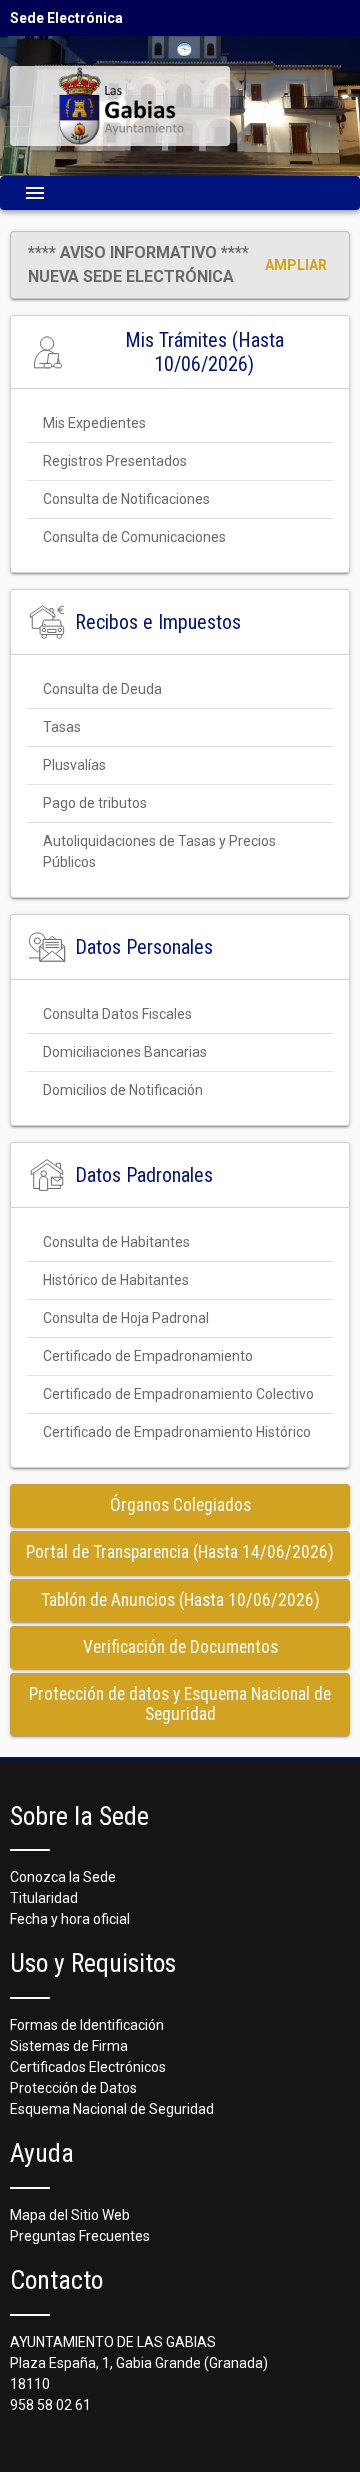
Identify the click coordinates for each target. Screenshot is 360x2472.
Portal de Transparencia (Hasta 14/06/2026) (180, 1552)
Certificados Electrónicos (88, 2067)
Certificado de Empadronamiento (148, 1356)
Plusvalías (74, 765)
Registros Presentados (115, 461)
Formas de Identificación (87, 2025)
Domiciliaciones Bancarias (125, 1052)
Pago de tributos (95, 803)
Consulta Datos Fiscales (117, 1014)
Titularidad (44, 1898)
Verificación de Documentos (180, 1647)
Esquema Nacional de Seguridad (112, 2109)
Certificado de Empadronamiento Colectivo (178, 1394)
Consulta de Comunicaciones (134, 537)
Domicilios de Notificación (123, 1090)
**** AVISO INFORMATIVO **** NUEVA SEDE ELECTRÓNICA (138, 264)
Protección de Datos (73, 2088)
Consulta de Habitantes (116, 1242)
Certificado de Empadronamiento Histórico (177, 1432)
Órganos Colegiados (180, 1505)
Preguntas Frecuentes (80, 2236)
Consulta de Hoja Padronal (126, 1318)
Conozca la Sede (63, 1877)
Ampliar (296, 265)
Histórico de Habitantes (116, 1280)
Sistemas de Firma (69, 2046)
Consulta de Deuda (102, 689)
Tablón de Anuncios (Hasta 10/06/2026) (180, 1600)
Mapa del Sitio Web (70, 2215)
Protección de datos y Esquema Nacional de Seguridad (180, 1703)
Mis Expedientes (94, 423)
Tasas (62, 727)
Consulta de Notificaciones (126, 499)
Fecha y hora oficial (70, 1919)
